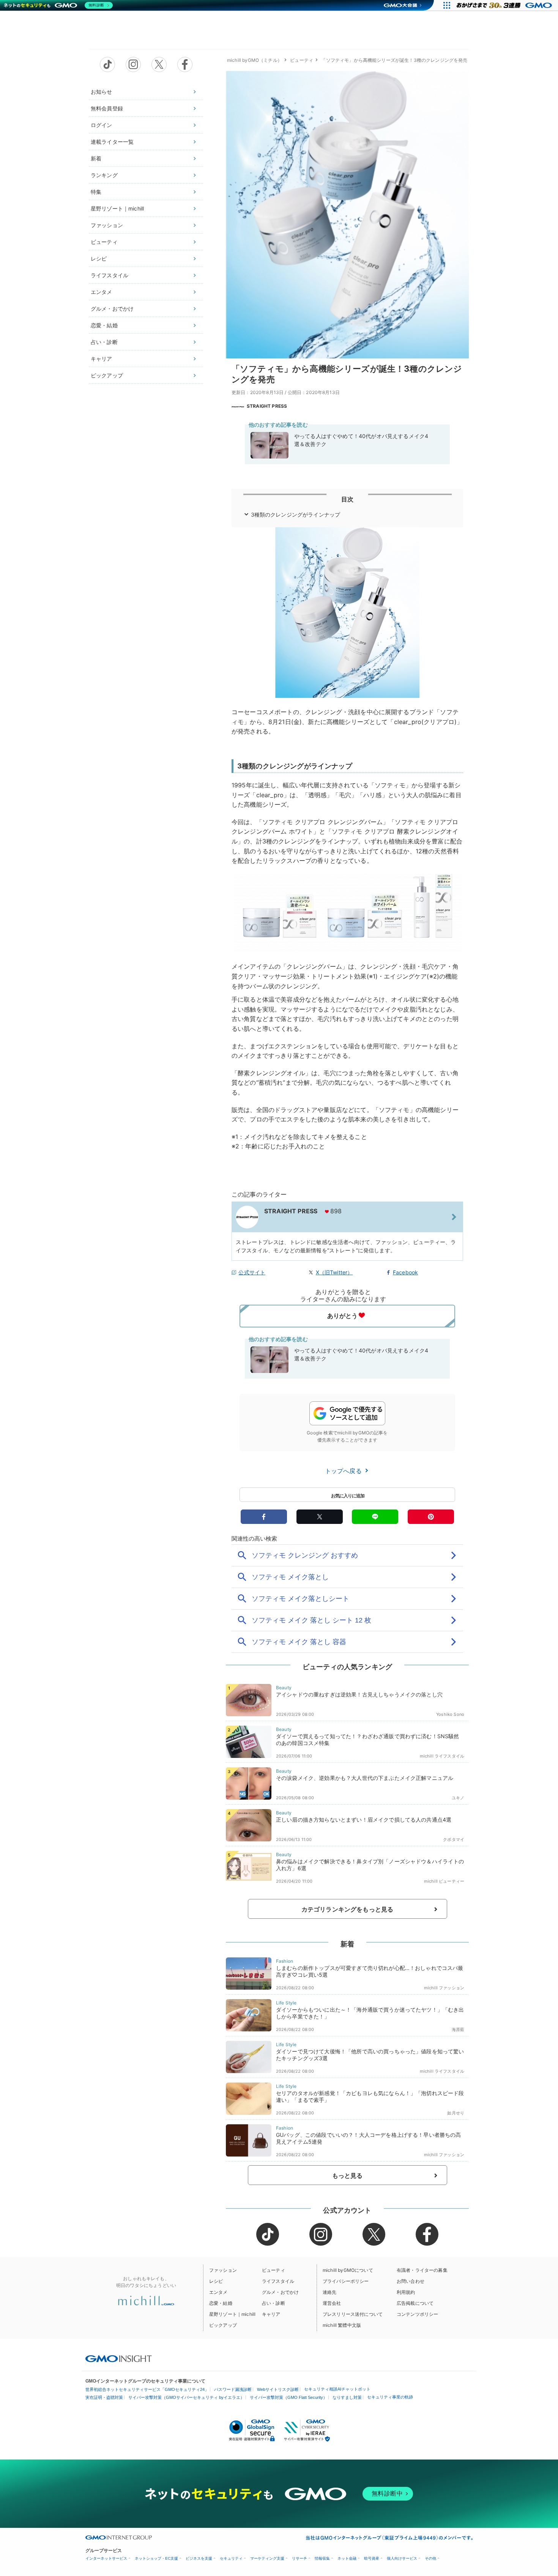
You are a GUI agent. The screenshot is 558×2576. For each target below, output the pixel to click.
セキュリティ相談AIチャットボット (337, 2389)
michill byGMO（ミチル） (255, 60)
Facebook (405, 1272)
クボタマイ (454, 1839)
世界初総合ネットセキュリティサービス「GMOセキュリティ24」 (147, 2389)
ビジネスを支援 (199, 2558)
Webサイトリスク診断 (278, 2389)
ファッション (107, 225)
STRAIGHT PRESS (267, 406)
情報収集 (322, 2558)
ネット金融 (347, 2558)
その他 (430, 2558)
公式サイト (252, 1272)
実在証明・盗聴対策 (104, 2397)
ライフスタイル (110, 275)
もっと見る (348, 2175)
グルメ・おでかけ (112, 309)
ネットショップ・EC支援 (156, 2558)
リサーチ (299, 2558)
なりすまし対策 (347, 2397)
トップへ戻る (344, 1471)
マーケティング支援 (267, 2558)
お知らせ (102, 92)
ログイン (102, 125)
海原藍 (458, 2029)
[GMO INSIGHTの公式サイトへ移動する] (119, 2359)
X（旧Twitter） (334, 1272)
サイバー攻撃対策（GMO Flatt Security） (288, 2397)
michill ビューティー (444, 1881)
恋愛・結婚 (104, 325)
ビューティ (104, 242)
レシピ (99, 258)
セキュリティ (231, 2558)
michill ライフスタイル (442, 1756)
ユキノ (458, 1798)
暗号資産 (372, 2558)
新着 (96, 158)
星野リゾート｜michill (117, 208)
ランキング (104, 175)
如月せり (456, 2113)
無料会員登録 (107, 108)
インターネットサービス (106, 2558)
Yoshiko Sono (450, 1714)
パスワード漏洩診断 (233, 2389)
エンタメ (102, 292)
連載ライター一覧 (112, 142)
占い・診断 (104, 342)
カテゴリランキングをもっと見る (347, 1909)
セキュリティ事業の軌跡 (390, 2397)
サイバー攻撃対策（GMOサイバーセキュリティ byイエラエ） (186, 2397)
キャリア (102, 359)
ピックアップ (107, 375)
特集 (96, 192)
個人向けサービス (402, 2558)
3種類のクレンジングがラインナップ (296, 514)
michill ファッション (444, 1988)
